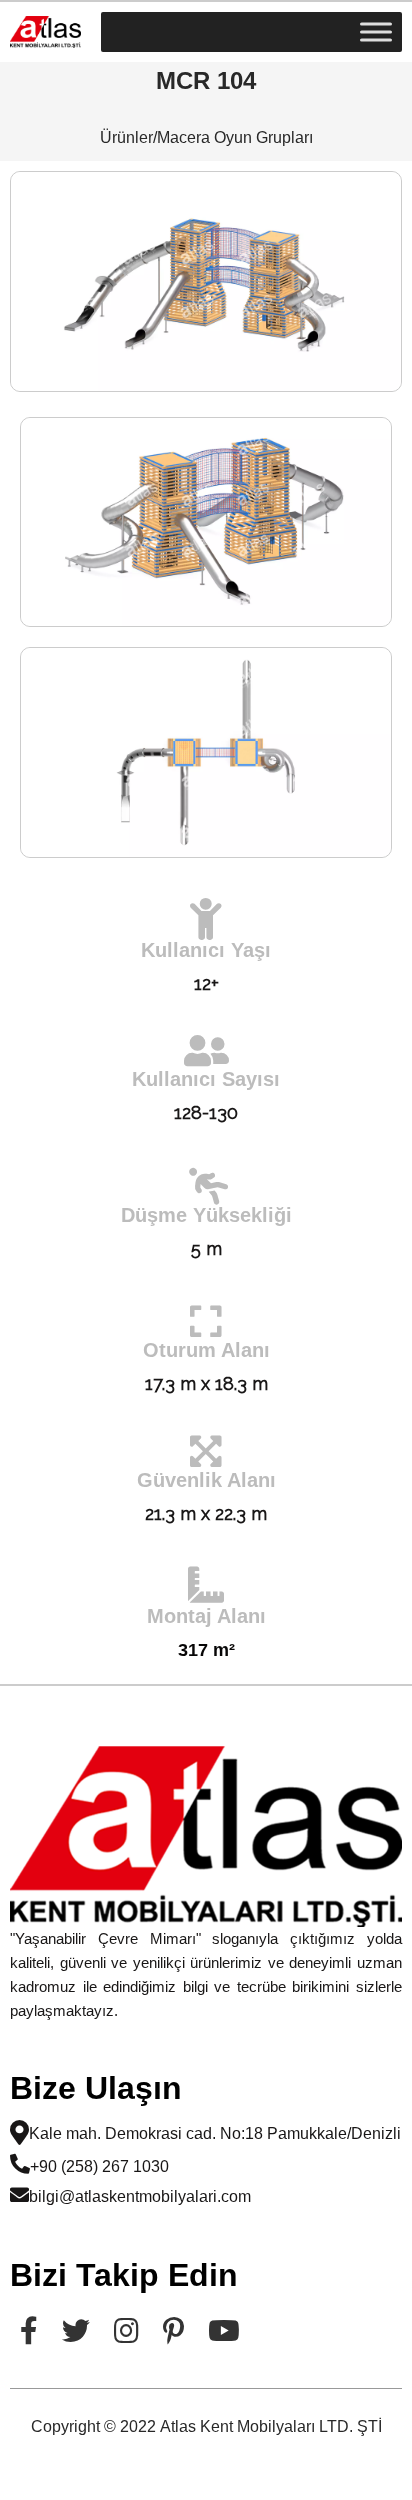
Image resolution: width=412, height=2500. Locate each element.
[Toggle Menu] (376, 31)
